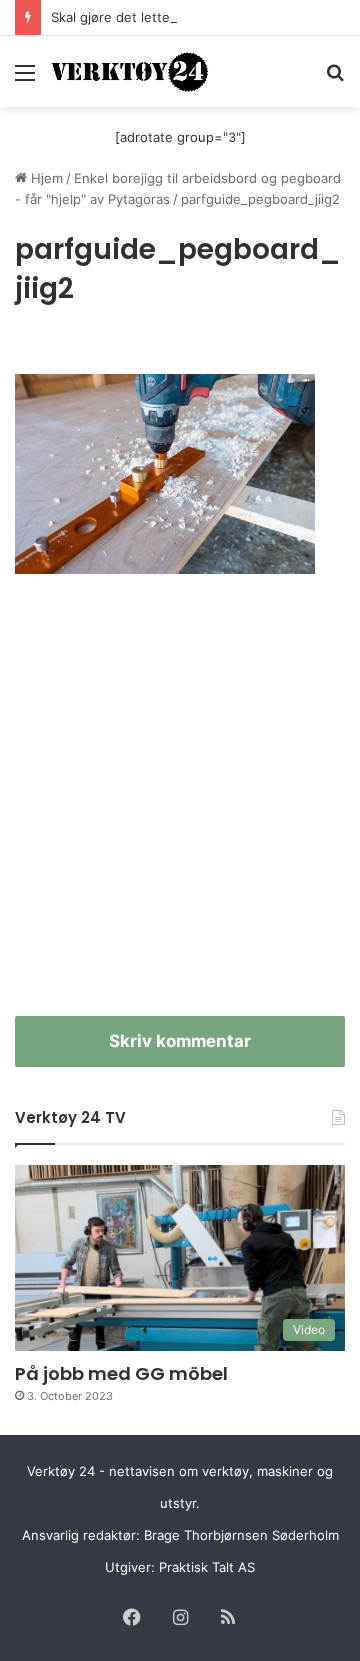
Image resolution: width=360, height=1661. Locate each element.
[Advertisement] (180, 806)
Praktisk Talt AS (207, 1567)
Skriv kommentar (180, 1041)
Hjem (45, 178)
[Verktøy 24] (130, 71)
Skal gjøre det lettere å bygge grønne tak (180, 17)
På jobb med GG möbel (121, 1373)
